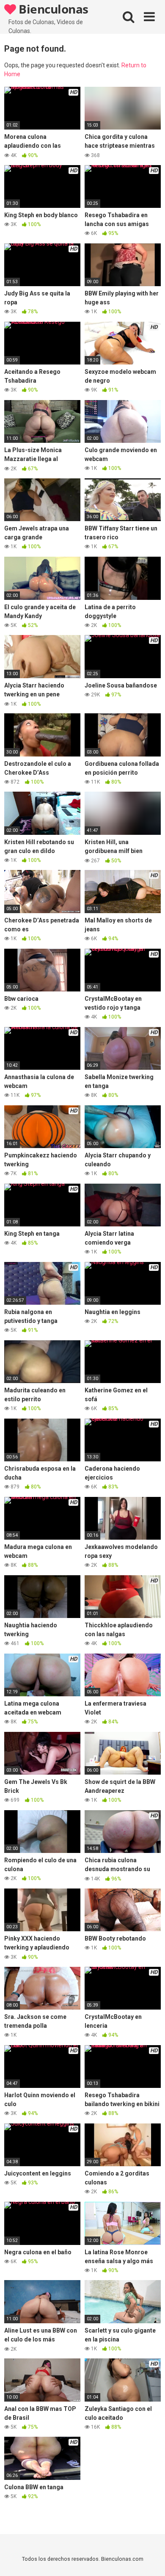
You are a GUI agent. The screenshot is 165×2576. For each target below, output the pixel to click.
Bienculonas (52, 9)
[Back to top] (149, 2559)
